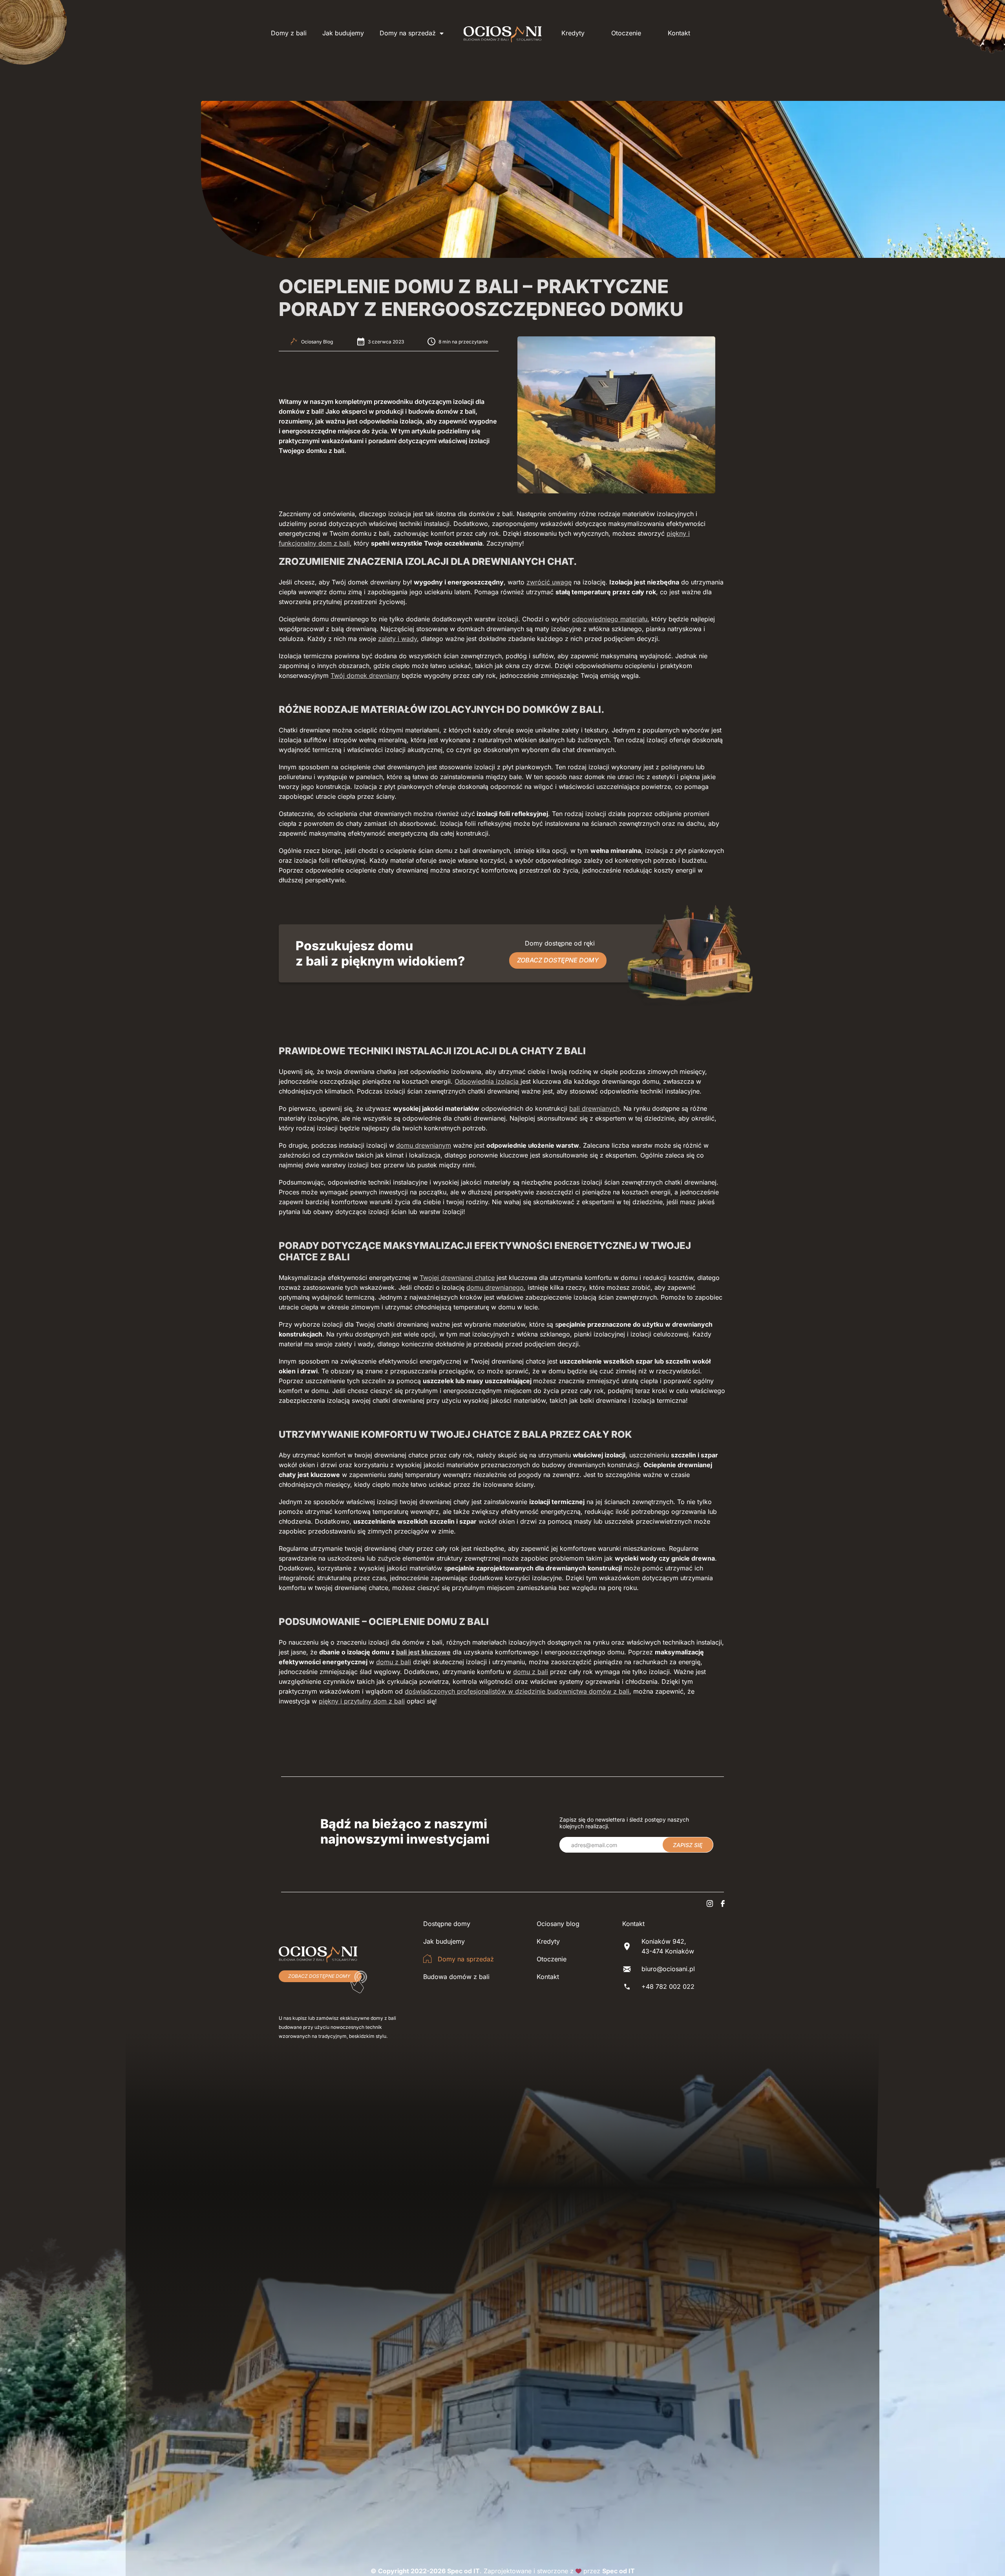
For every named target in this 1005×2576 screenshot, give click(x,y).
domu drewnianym (424, 1145)
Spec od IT (463, 2571)
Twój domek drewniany (365, 675)
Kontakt (679, 33)
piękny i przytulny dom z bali (362, 1701)
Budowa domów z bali (456, 1977)
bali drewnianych (594, 1108)
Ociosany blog (558, 1924)
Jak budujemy (343, 33)
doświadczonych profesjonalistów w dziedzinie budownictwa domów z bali (517, 1691)
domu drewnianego (495, 1287)
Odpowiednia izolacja (488, 1081)
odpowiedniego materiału (610, 619)
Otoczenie (626, 33)
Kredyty (573, 33)
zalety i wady (397, 639)
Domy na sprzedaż (408, 33)
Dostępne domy (447, 1924)
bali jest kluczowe (423, 1652)
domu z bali (394, 1662)
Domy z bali (289, 33)
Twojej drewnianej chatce (457, 1278)
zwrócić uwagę (549, 582)
